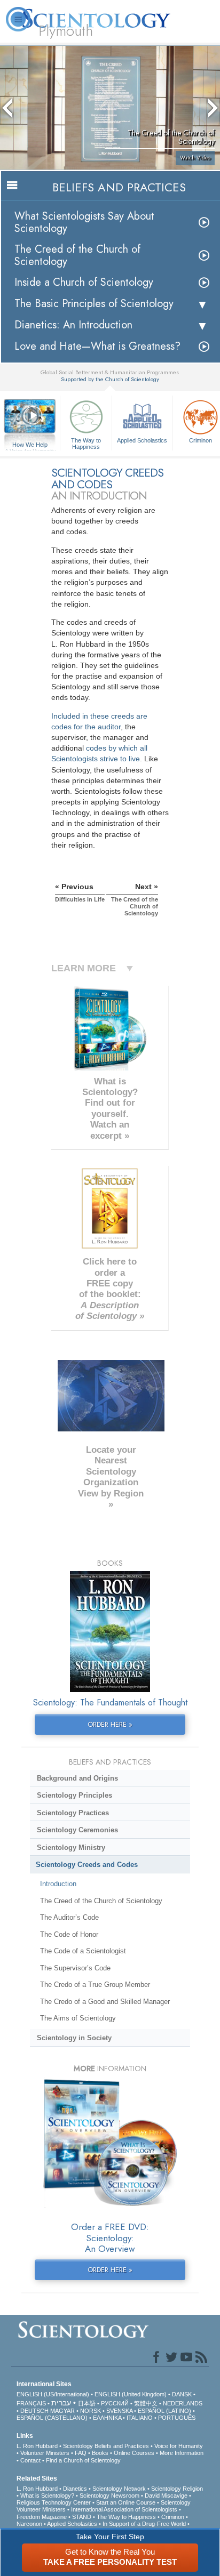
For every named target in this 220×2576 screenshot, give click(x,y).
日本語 (87, 2403)
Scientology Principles (74, 1795)
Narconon (29, 2524)
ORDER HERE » (110, 1724)
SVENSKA (119, 2411)
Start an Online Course (126, 2502)
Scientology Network (119, 2489)
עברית (61, 2403)
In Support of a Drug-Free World (144, 2524)
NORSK (91, 2411)
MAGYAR (62, 2411)
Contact (30, 2460)
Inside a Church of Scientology (84, 282)
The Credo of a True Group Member (95, 1985)
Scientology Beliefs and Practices (106, 2446)
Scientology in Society (74, 2038)
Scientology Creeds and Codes (87, 1865)
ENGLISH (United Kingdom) (131, 2394)
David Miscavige (166, 2495)
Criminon (173, 2517)
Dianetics (75, 2489)
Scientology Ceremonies (77, 1830)
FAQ (81, 2453)
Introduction (58, 1884)
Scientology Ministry (71, 1848)
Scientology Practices (73, 1813)
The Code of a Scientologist (83, 1951)
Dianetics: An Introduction (73, 325)
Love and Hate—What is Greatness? (97, 346)
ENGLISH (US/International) (53, 2394)
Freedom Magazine (42, 2517)
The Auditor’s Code (69, 1917)
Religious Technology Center (54, 2502)
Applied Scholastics (142, 440)
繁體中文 (146, 2403)
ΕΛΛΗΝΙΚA (107, 2418)
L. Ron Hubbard (37, 2446)
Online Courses (134, 2453)
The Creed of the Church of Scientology (77, 255)
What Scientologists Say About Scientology (84, 222)
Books (100, 2453)
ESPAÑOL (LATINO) (164, 2411)
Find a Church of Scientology (83, 2460)
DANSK (182, 2394)
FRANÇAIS (31, 2403)
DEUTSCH (34, 2411)
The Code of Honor (69, 1934)
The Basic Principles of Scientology (94, 304)
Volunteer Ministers (45, 2453)
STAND (82, 2517)
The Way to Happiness (86, 443)
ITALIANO (140, 2418)
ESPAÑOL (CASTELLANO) (52, 2418)
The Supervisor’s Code (75, 1968)
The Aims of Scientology (78, 2018)
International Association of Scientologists (124, 2509)
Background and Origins (77, 1778)
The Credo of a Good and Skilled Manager (105, 2002)
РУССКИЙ (115, 2403)
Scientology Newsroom (109, 2495)
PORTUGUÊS (177, 2418)
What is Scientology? (47, 2495)
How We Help (30, 445)
